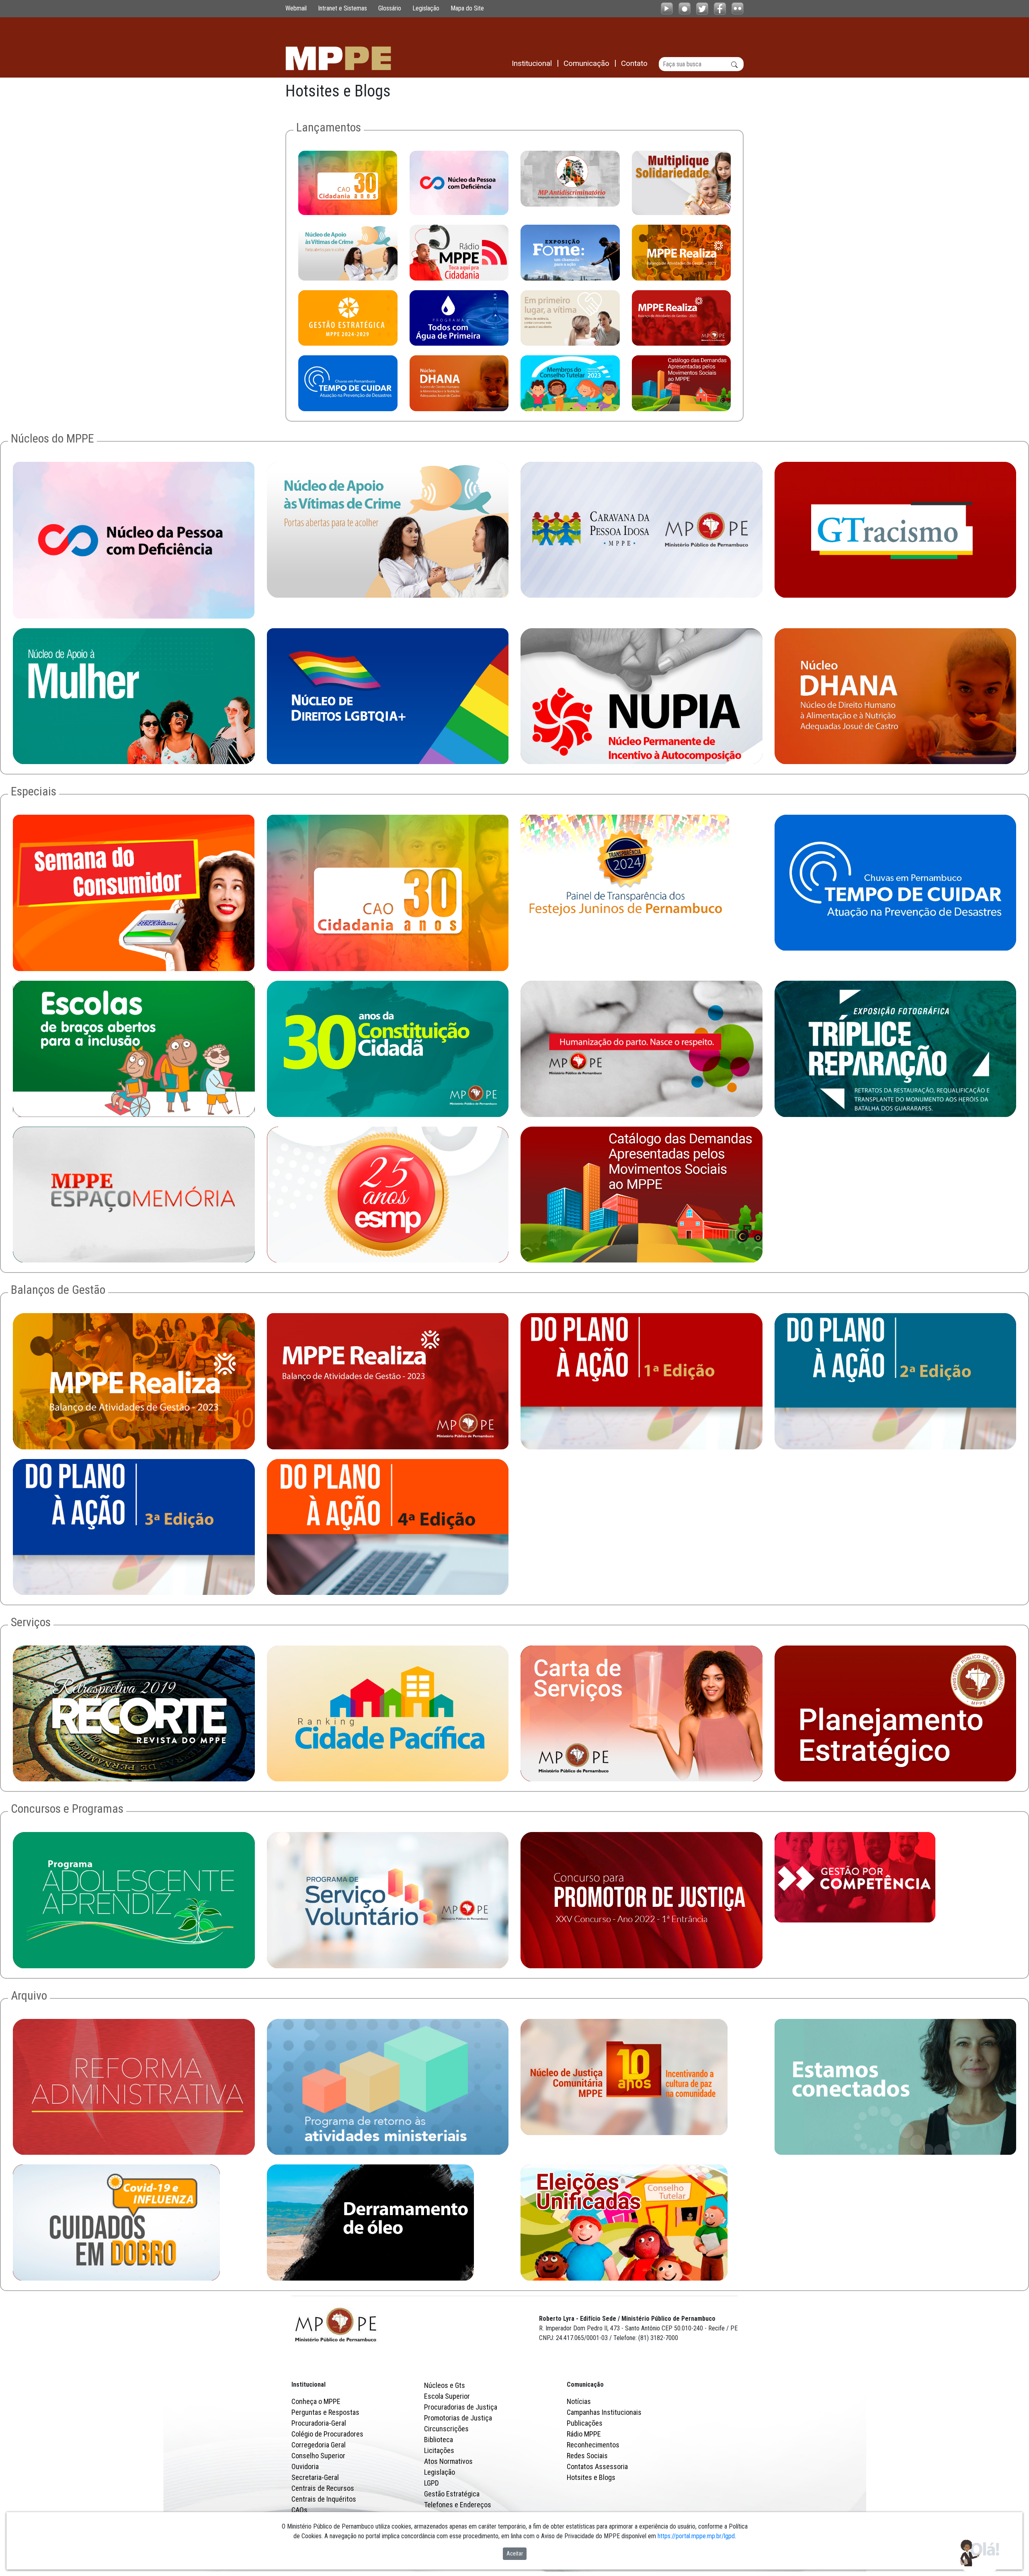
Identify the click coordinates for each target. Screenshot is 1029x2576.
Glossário (390, 8)
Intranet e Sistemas (342, 8)
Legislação (426, 8)
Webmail (296, 8)
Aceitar (515, 2553)
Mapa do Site (467, 8)
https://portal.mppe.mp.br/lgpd (696, 2536)
